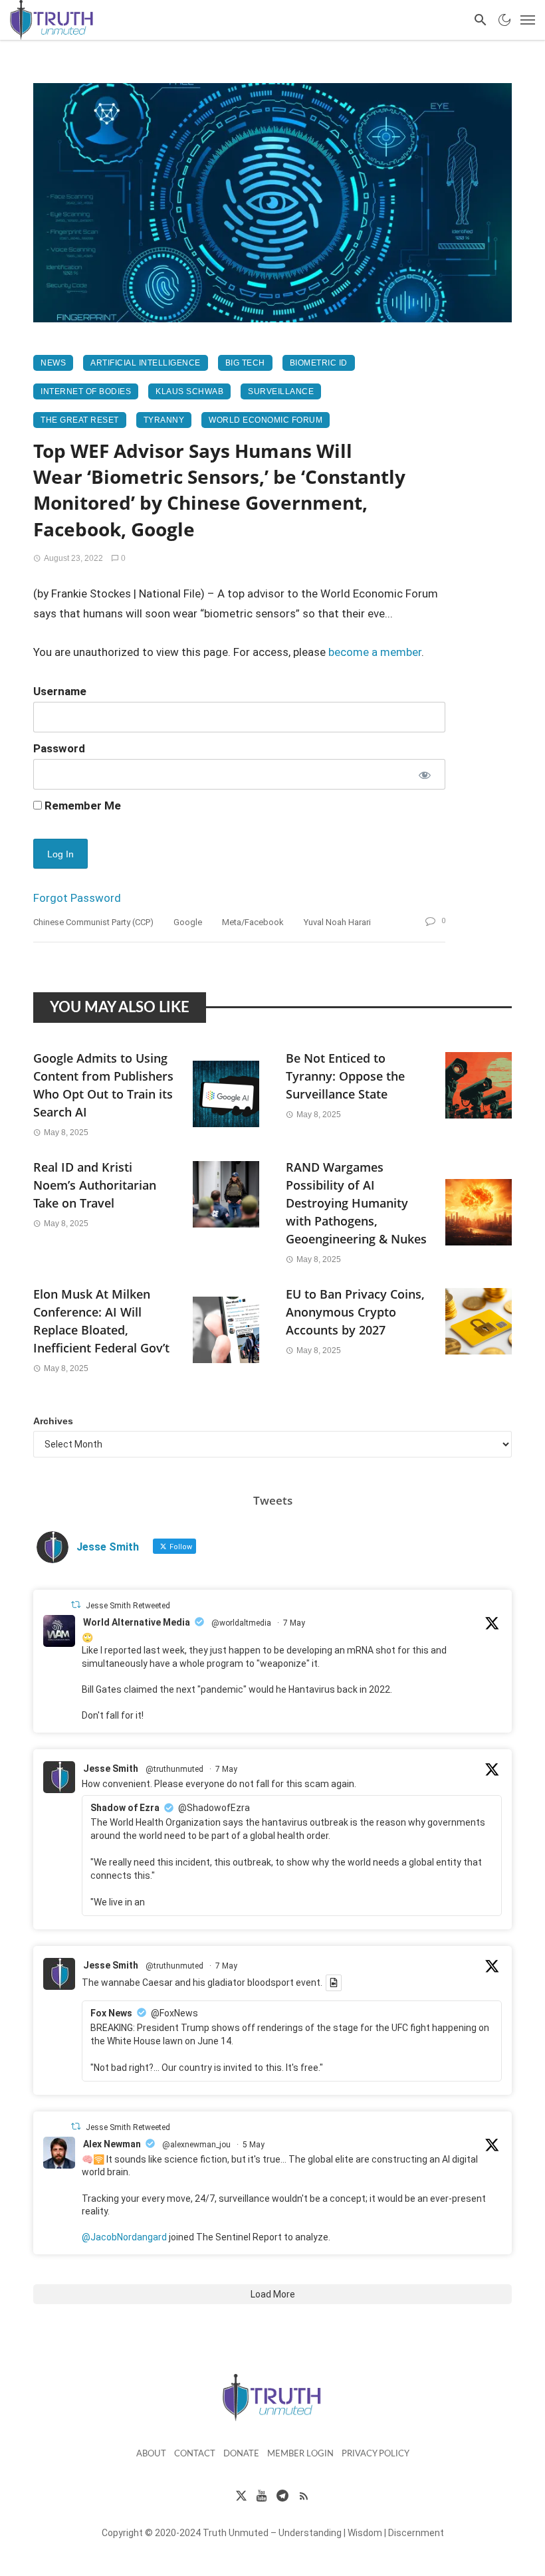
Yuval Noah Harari (337, 922)
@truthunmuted (174, 1769)
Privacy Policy (376, 2454)
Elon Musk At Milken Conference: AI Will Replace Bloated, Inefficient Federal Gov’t (101, 1321)
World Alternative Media (137, 1622)
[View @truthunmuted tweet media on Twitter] (334, 1983)
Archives (53, 1421)
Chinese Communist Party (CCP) (93, 922)
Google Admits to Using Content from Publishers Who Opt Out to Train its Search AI (103, 1085)
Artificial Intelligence (146, 363)
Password (59, 748)
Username (60, 691)
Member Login (300, 2454)
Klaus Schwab (189, 391)
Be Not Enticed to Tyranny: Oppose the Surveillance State (345, 1076)
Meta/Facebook (253, 922)
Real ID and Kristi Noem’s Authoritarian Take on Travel (95, 1185)
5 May (254, 2145)
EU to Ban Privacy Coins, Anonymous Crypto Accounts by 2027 (355, 1312)
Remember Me (81, 805)
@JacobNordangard (124, 2237)
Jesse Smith (111, 1769)
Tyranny (164, 420)
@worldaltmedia (241, 1623)
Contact (195, 2454)
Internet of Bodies (86, 391)
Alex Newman (112, 2144)
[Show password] (424, 774)
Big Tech (245, 363)
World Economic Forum (266, 420)
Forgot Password (77, 898)
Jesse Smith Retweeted (128, 1606)
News (53, 363)
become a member (375, 652)
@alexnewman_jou (196, 2145)
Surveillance (281, 391)
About (151, 2454)
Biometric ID (319, 363)
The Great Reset (80, 420)
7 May (294, 1623)
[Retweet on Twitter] (76, 1605)
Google (188, 922)
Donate (241, 2454)
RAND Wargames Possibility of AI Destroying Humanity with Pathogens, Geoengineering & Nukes (356, 1203)
